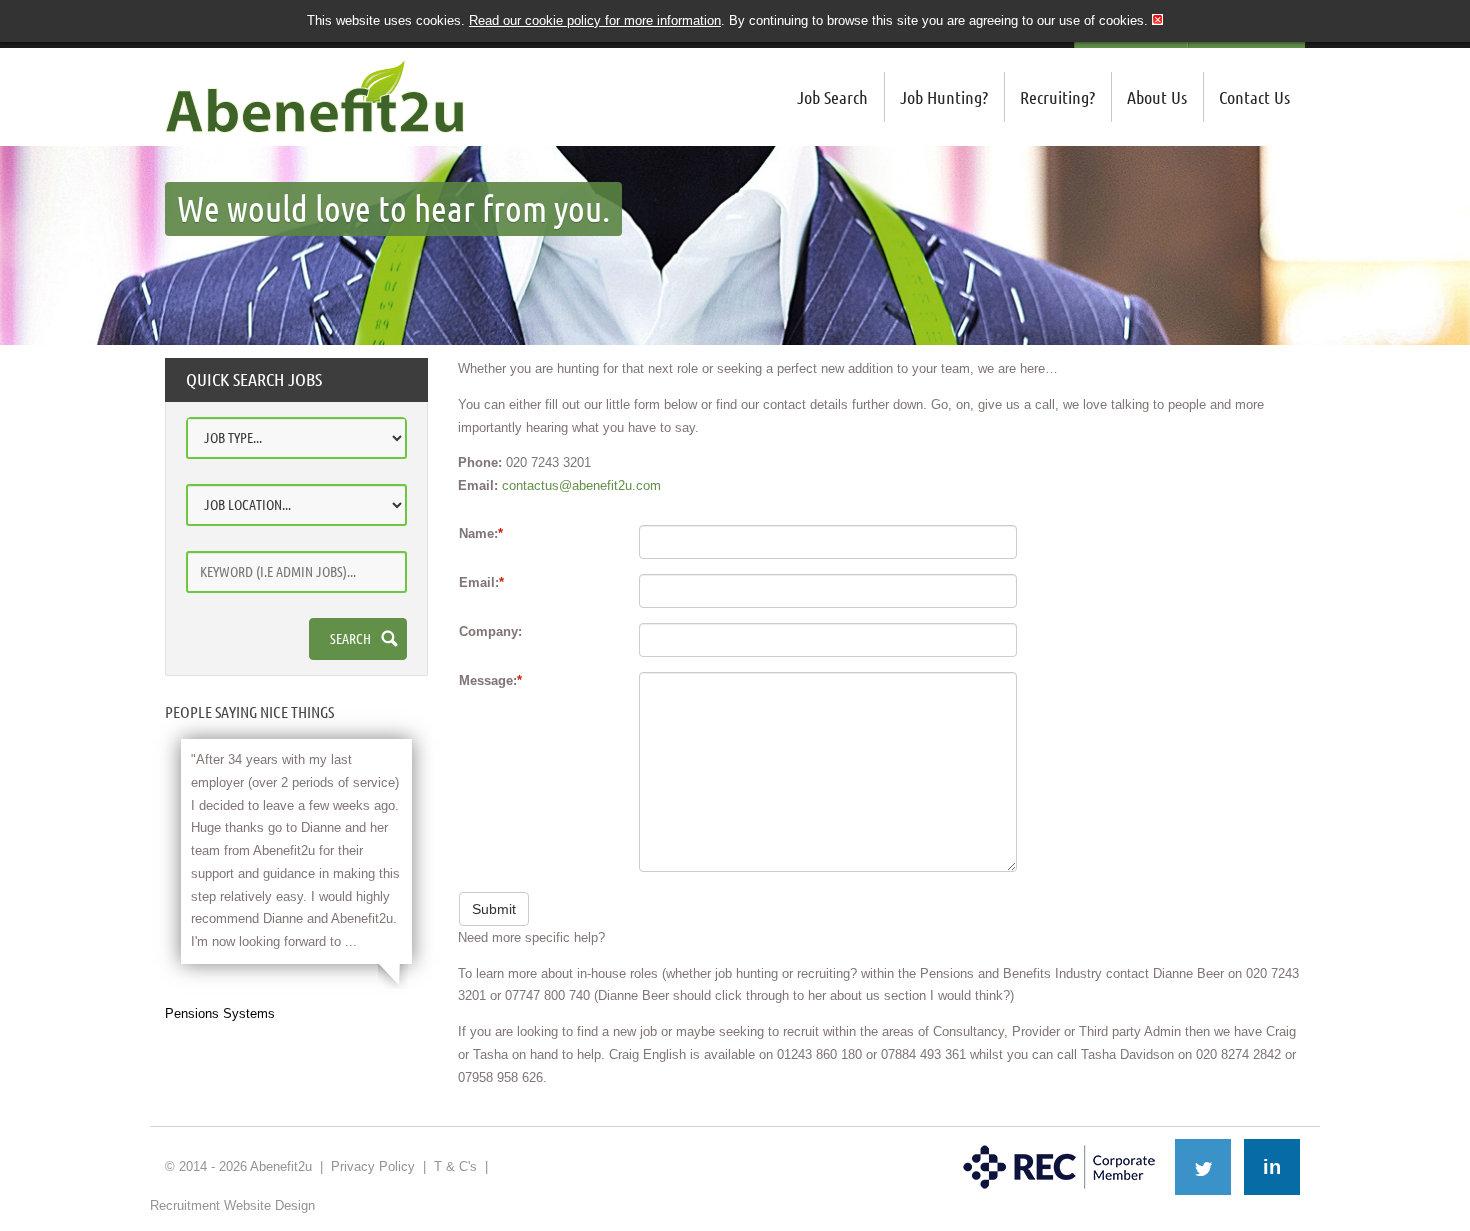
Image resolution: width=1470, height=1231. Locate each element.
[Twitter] (1203, 1167)
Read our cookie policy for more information (595, 20)
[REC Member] (1059, 1147)
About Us (1157, 97)
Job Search (832, 97)
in (1272, 1167)
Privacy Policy (373, 1166)
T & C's (455, 1166)
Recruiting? (1057, 97)
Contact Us (1254, 97)
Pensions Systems (220, 1013)
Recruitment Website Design (232, 1205)
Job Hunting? (944, 97)
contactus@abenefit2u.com (581, 485)
